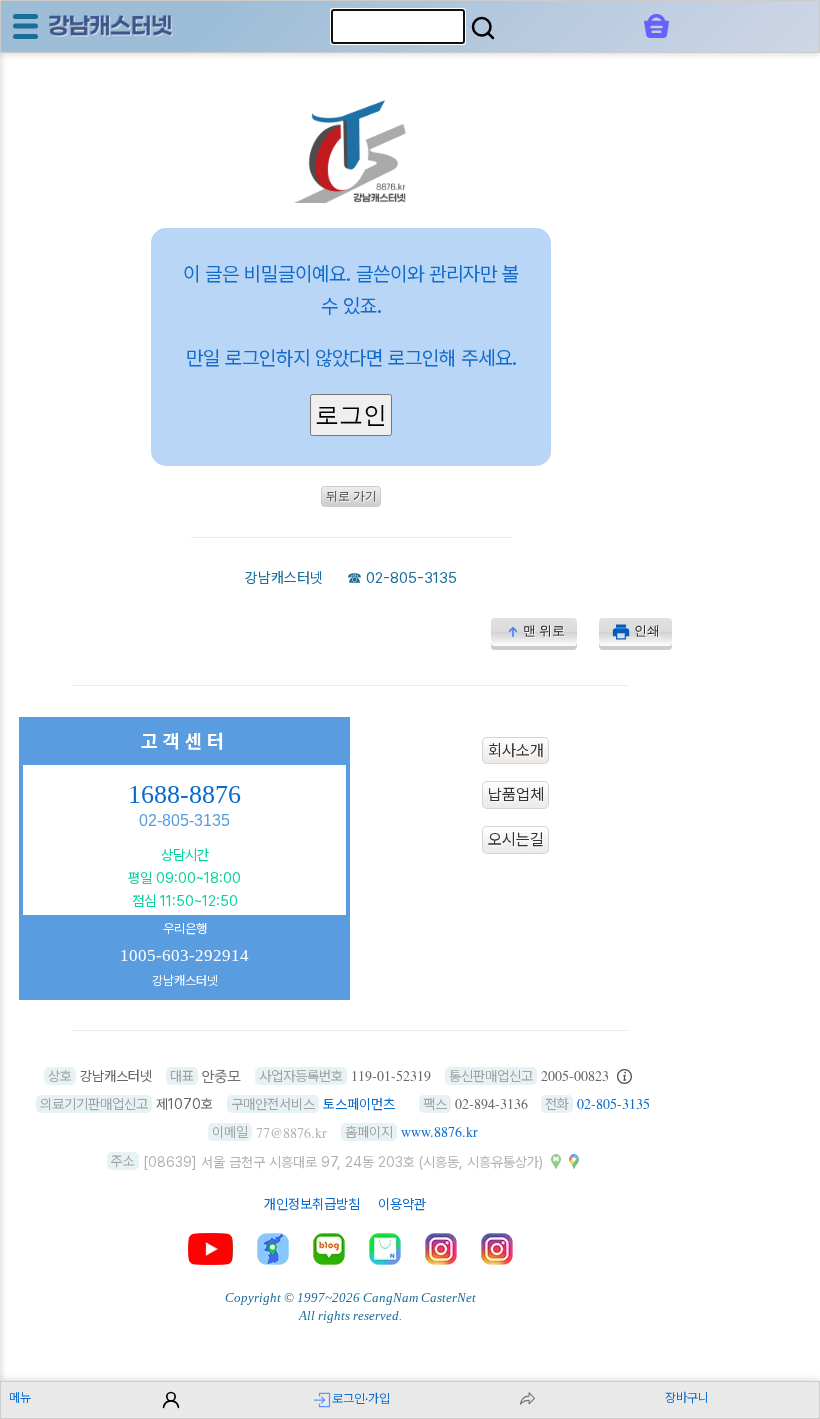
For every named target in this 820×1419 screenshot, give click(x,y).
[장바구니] (656, 26)
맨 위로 (544, 630)
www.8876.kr (439, 1131)
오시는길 (516, 839)
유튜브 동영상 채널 (210, 1249)
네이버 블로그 (329, 1249)
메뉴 (20, 1397)
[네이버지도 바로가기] (556, 1161)
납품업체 (516, 795)
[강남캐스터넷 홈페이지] (111, 25)
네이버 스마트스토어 (385, 1249)
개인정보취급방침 (312, 1204)
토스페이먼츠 (359, 1104)
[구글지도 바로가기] (574, 1161)
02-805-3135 (411, 578)
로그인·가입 (361, 1398)
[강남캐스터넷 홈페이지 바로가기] (351, 197)
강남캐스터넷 (284, 578)
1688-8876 (184, 794)
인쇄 (647, 630)
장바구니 (687, 1397)
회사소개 (516, 750)
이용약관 (402, 1204)
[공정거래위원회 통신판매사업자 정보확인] (624, 1076)
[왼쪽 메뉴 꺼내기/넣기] (25, 26)
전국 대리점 (273, 1249)
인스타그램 (441, 1249)
